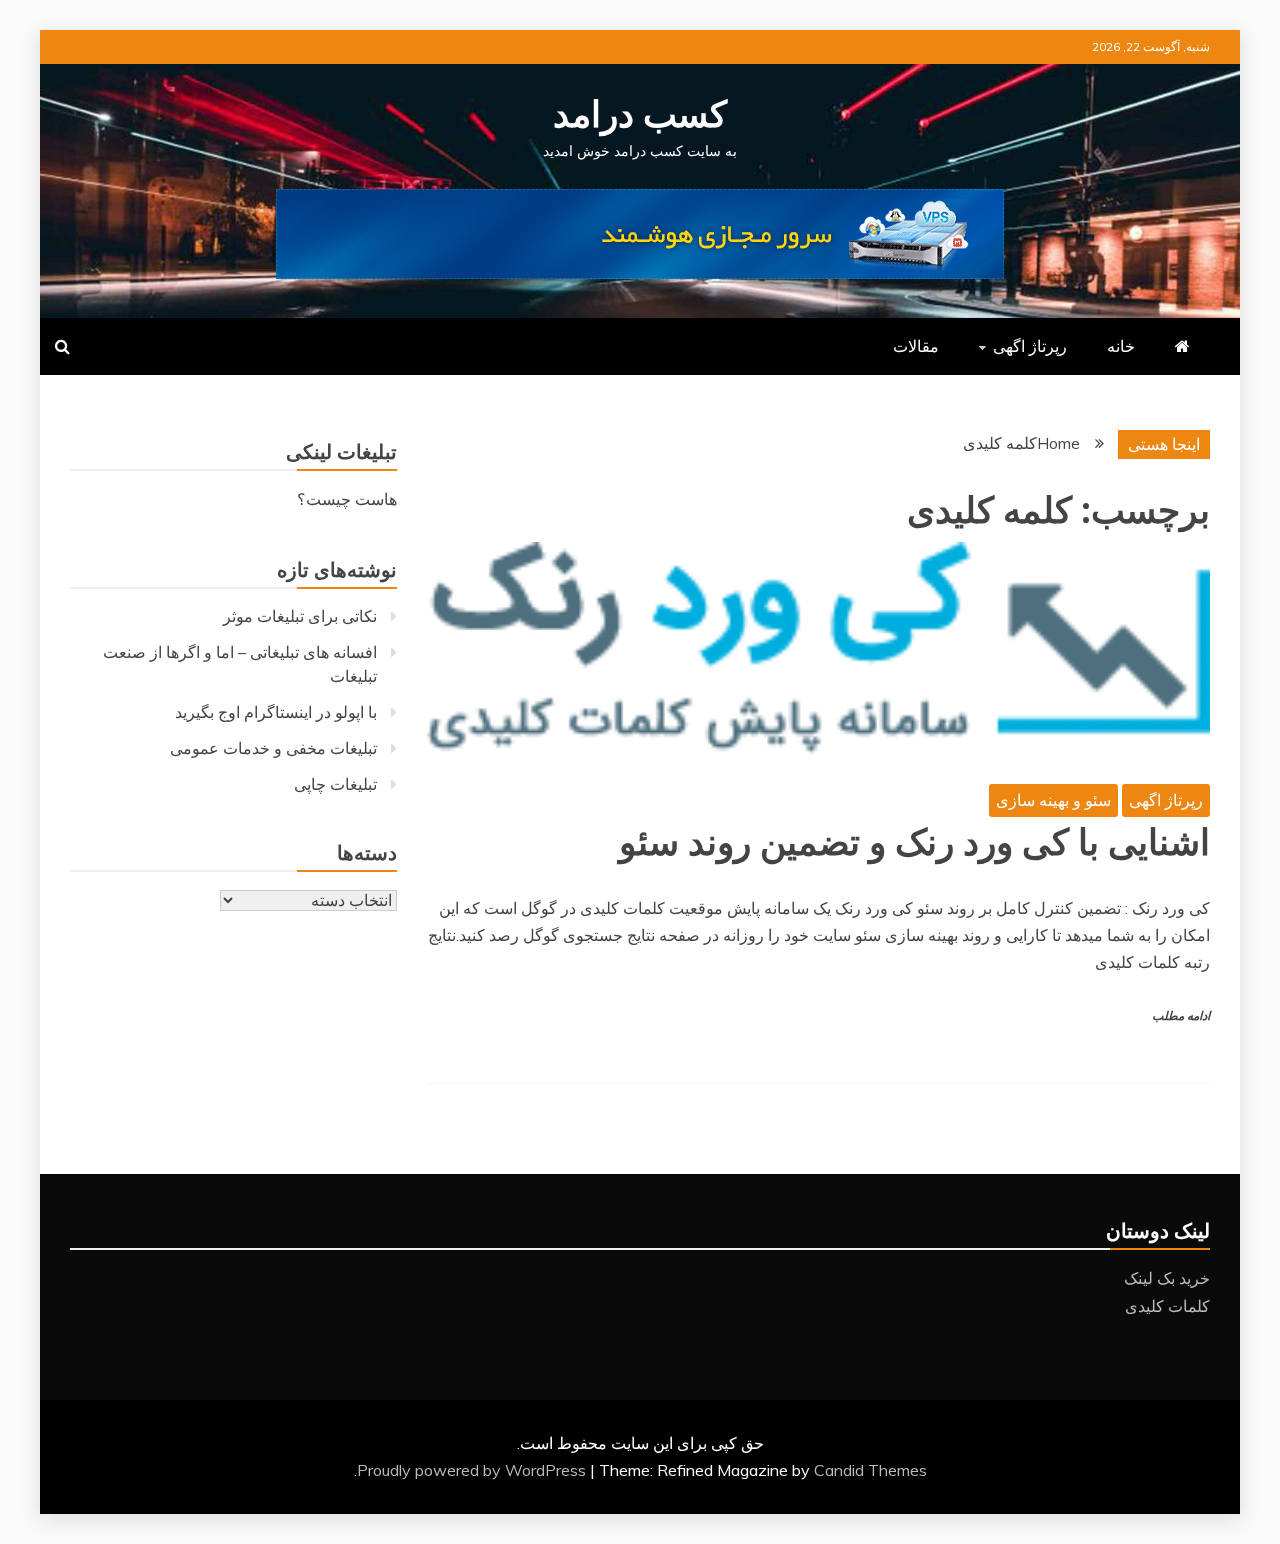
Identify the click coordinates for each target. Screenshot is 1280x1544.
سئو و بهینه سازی (1053, 800)
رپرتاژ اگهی (1030, 346)
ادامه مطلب (1181, 1016)
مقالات (916, 346)
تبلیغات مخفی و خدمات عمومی (273, 748)
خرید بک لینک (1167, 1278)
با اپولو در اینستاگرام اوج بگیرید (276, 712)
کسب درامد (640, 115)
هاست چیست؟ (347, 499)
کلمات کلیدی (1167, 1306)
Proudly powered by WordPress (473, 1470)
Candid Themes (870, 1470)
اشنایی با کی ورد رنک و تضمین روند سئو (914, 843)
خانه (1121, 346)
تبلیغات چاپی (335, 784)
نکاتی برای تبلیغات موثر (300, 616)
